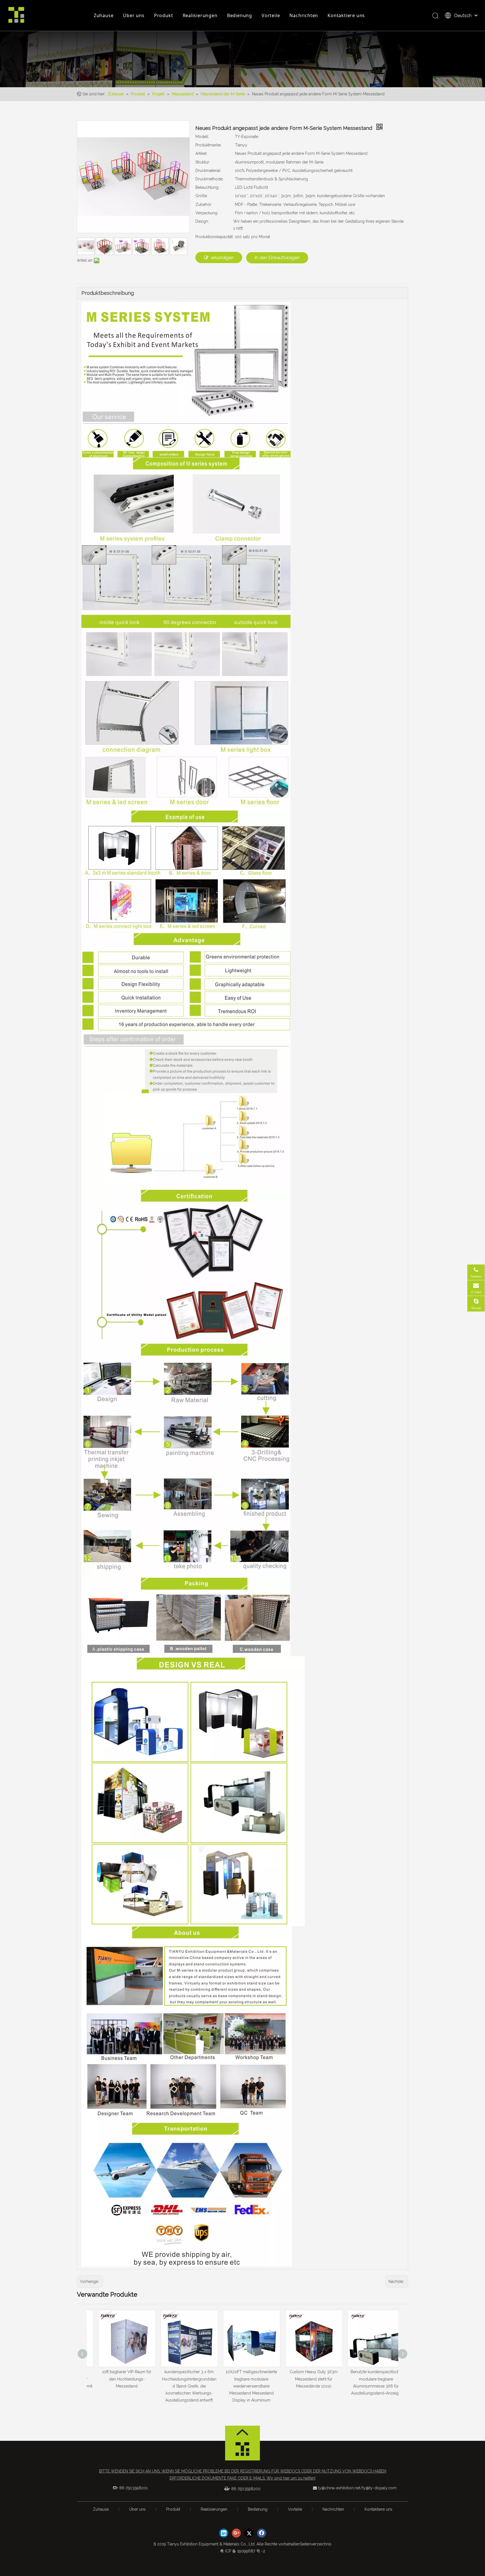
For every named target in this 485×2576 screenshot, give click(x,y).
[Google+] (236, 2533)
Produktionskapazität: (214, 237)
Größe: (202, 196)
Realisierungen (200, 15)
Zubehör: (204, 204)
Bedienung (240, 15)
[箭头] (242, 2432)
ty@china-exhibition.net (339, 2488)
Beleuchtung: (207, 187)
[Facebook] (262, 2533)
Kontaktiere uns (346, 15)
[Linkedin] (224, 2533)
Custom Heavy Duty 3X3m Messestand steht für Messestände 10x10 (243, 2379)
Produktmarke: (208, 145)
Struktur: (203, 162)
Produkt (164, 15)
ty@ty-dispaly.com (379, 2488)
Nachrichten (304, 15)
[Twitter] (249, 2533)
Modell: (202, 137)
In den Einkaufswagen (277, 258)
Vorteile (271, 15)
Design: (202, 221)
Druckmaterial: (208, 171)
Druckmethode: (209, 179)
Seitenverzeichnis (316, 2544)
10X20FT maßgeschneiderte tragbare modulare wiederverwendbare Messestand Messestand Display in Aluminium (180, 2386)
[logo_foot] (242, 2451)
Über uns (134, 15)
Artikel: (201, 153)
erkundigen (222, 258)
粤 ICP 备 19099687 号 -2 (243, 2551)
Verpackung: (207, 213)
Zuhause (104, 15)
